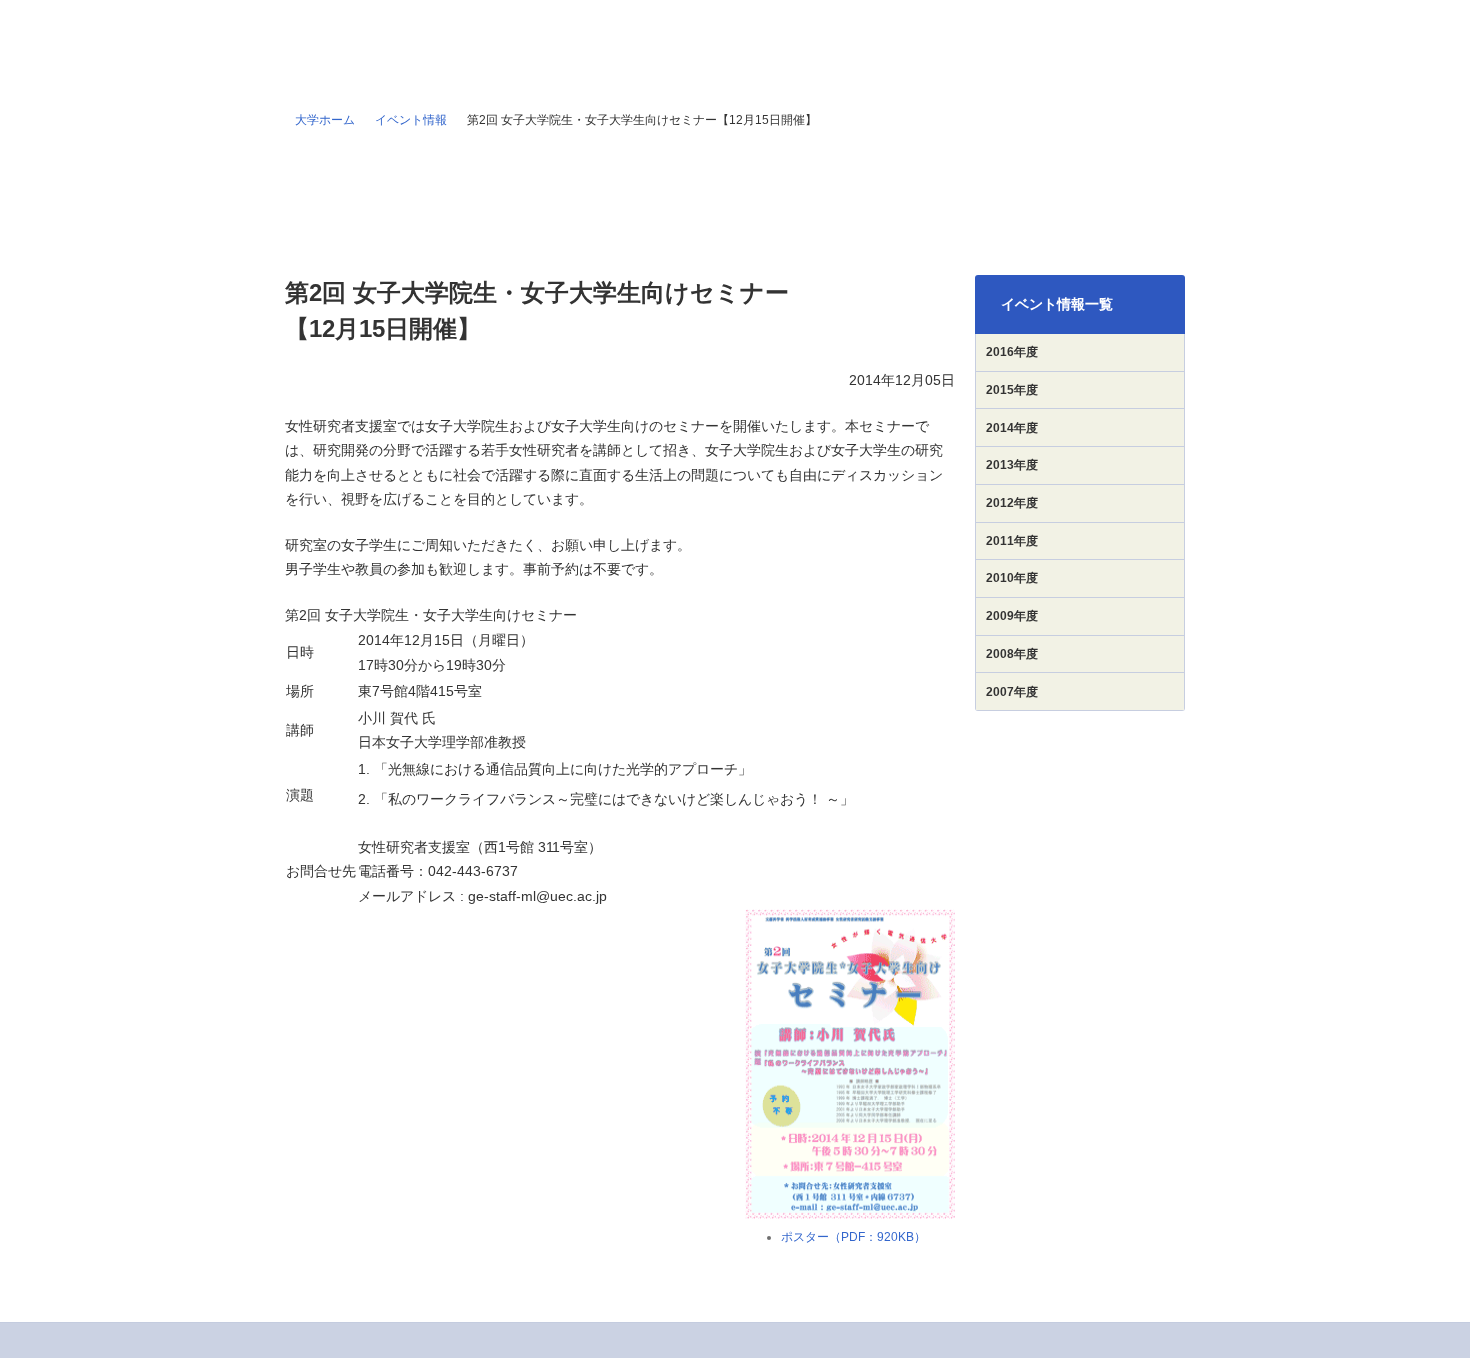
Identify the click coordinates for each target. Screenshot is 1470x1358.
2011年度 (1012, 541)
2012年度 (1012, 503)
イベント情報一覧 (1057, 304)
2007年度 (1012, 692)
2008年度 (1012, 654)
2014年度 (1012, 428)
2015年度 (1012, 390)
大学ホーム (325, 120)
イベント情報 (411, 120)
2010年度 (1012, 578)
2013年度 (1012, 465)
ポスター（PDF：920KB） (853, 1237)
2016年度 (1012, 352)
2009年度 (1012, 616)
